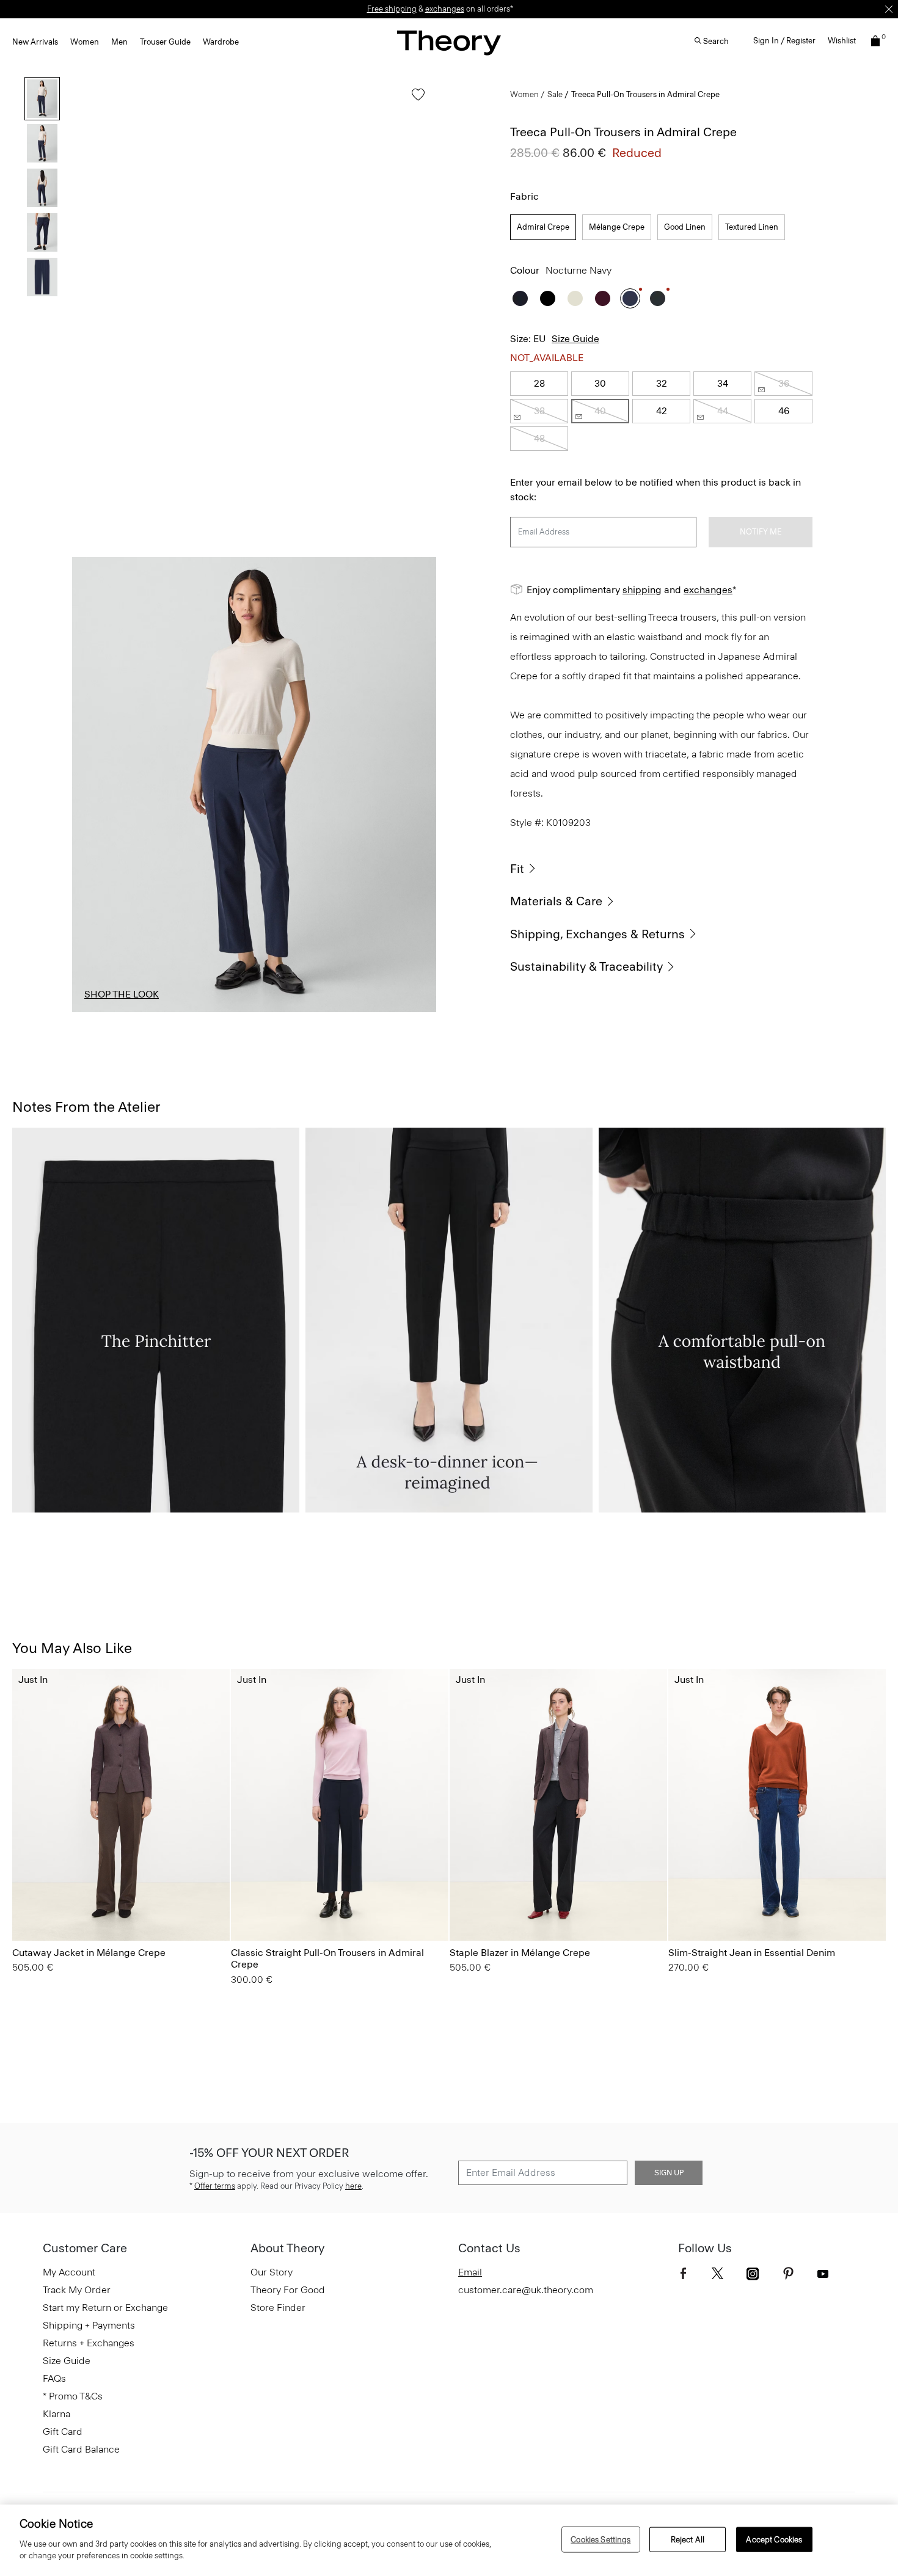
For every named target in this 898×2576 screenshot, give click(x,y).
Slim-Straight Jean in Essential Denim (752, 1953)
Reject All (688, 2539)
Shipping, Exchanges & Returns (597, 934)
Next (418, 784)
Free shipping (392, 9)
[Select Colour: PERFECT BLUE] (683, 1906)
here (353, 2186)
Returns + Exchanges (89, 2343)
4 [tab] (328, 1012)
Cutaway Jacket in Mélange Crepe (89, 1953)
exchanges (445, 9)
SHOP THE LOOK (122, 994)
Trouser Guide (165, 42)
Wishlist (842, 41)
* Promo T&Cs (73, 2396)
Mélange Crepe (617, 227)
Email (470, 2272)
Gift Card (63, 2432)
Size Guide (575, 339)
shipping (642, 590)
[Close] (889, 9)
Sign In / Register (784, 41)
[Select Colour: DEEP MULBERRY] (603, 298)
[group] (121, 1805)
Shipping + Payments (89, 2325)
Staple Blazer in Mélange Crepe (520, 1953)
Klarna (57, 2414)
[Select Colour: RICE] (575, 298)
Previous (90, 784)
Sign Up (669, 2173)
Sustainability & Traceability (586, 966)
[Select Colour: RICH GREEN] (658, 298)
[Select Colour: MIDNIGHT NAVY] (520, 298)
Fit (517, 869)
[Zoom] (415, 991)
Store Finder (278, 2308)
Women (85, 42)
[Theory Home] (449, 42)
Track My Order (77, 2290)
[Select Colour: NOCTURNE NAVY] (630, 298)
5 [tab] (402, 1012)
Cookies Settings (600, 2539)
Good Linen (685, 227)
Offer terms (215, 2186)
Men (119, 42)
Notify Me (761, 532)
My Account (69, 2272)
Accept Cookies (774, 2539)
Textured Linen (752, 227)
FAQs (54, 2378)
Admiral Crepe (543, 227)
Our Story (272, 2272)
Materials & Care (556, 901)
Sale (555, 94)
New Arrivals (35, 42)
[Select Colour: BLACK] (548, 298)
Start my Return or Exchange (105, 2308)
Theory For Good (288, 2290)
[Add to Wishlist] (415, 100)
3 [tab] (254, 1012)
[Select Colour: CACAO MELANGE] (27, 1906)
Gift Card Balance (81, 2449)
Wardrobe (221, 42)
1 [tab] (106, 1012)
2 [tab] (180, 1012)
